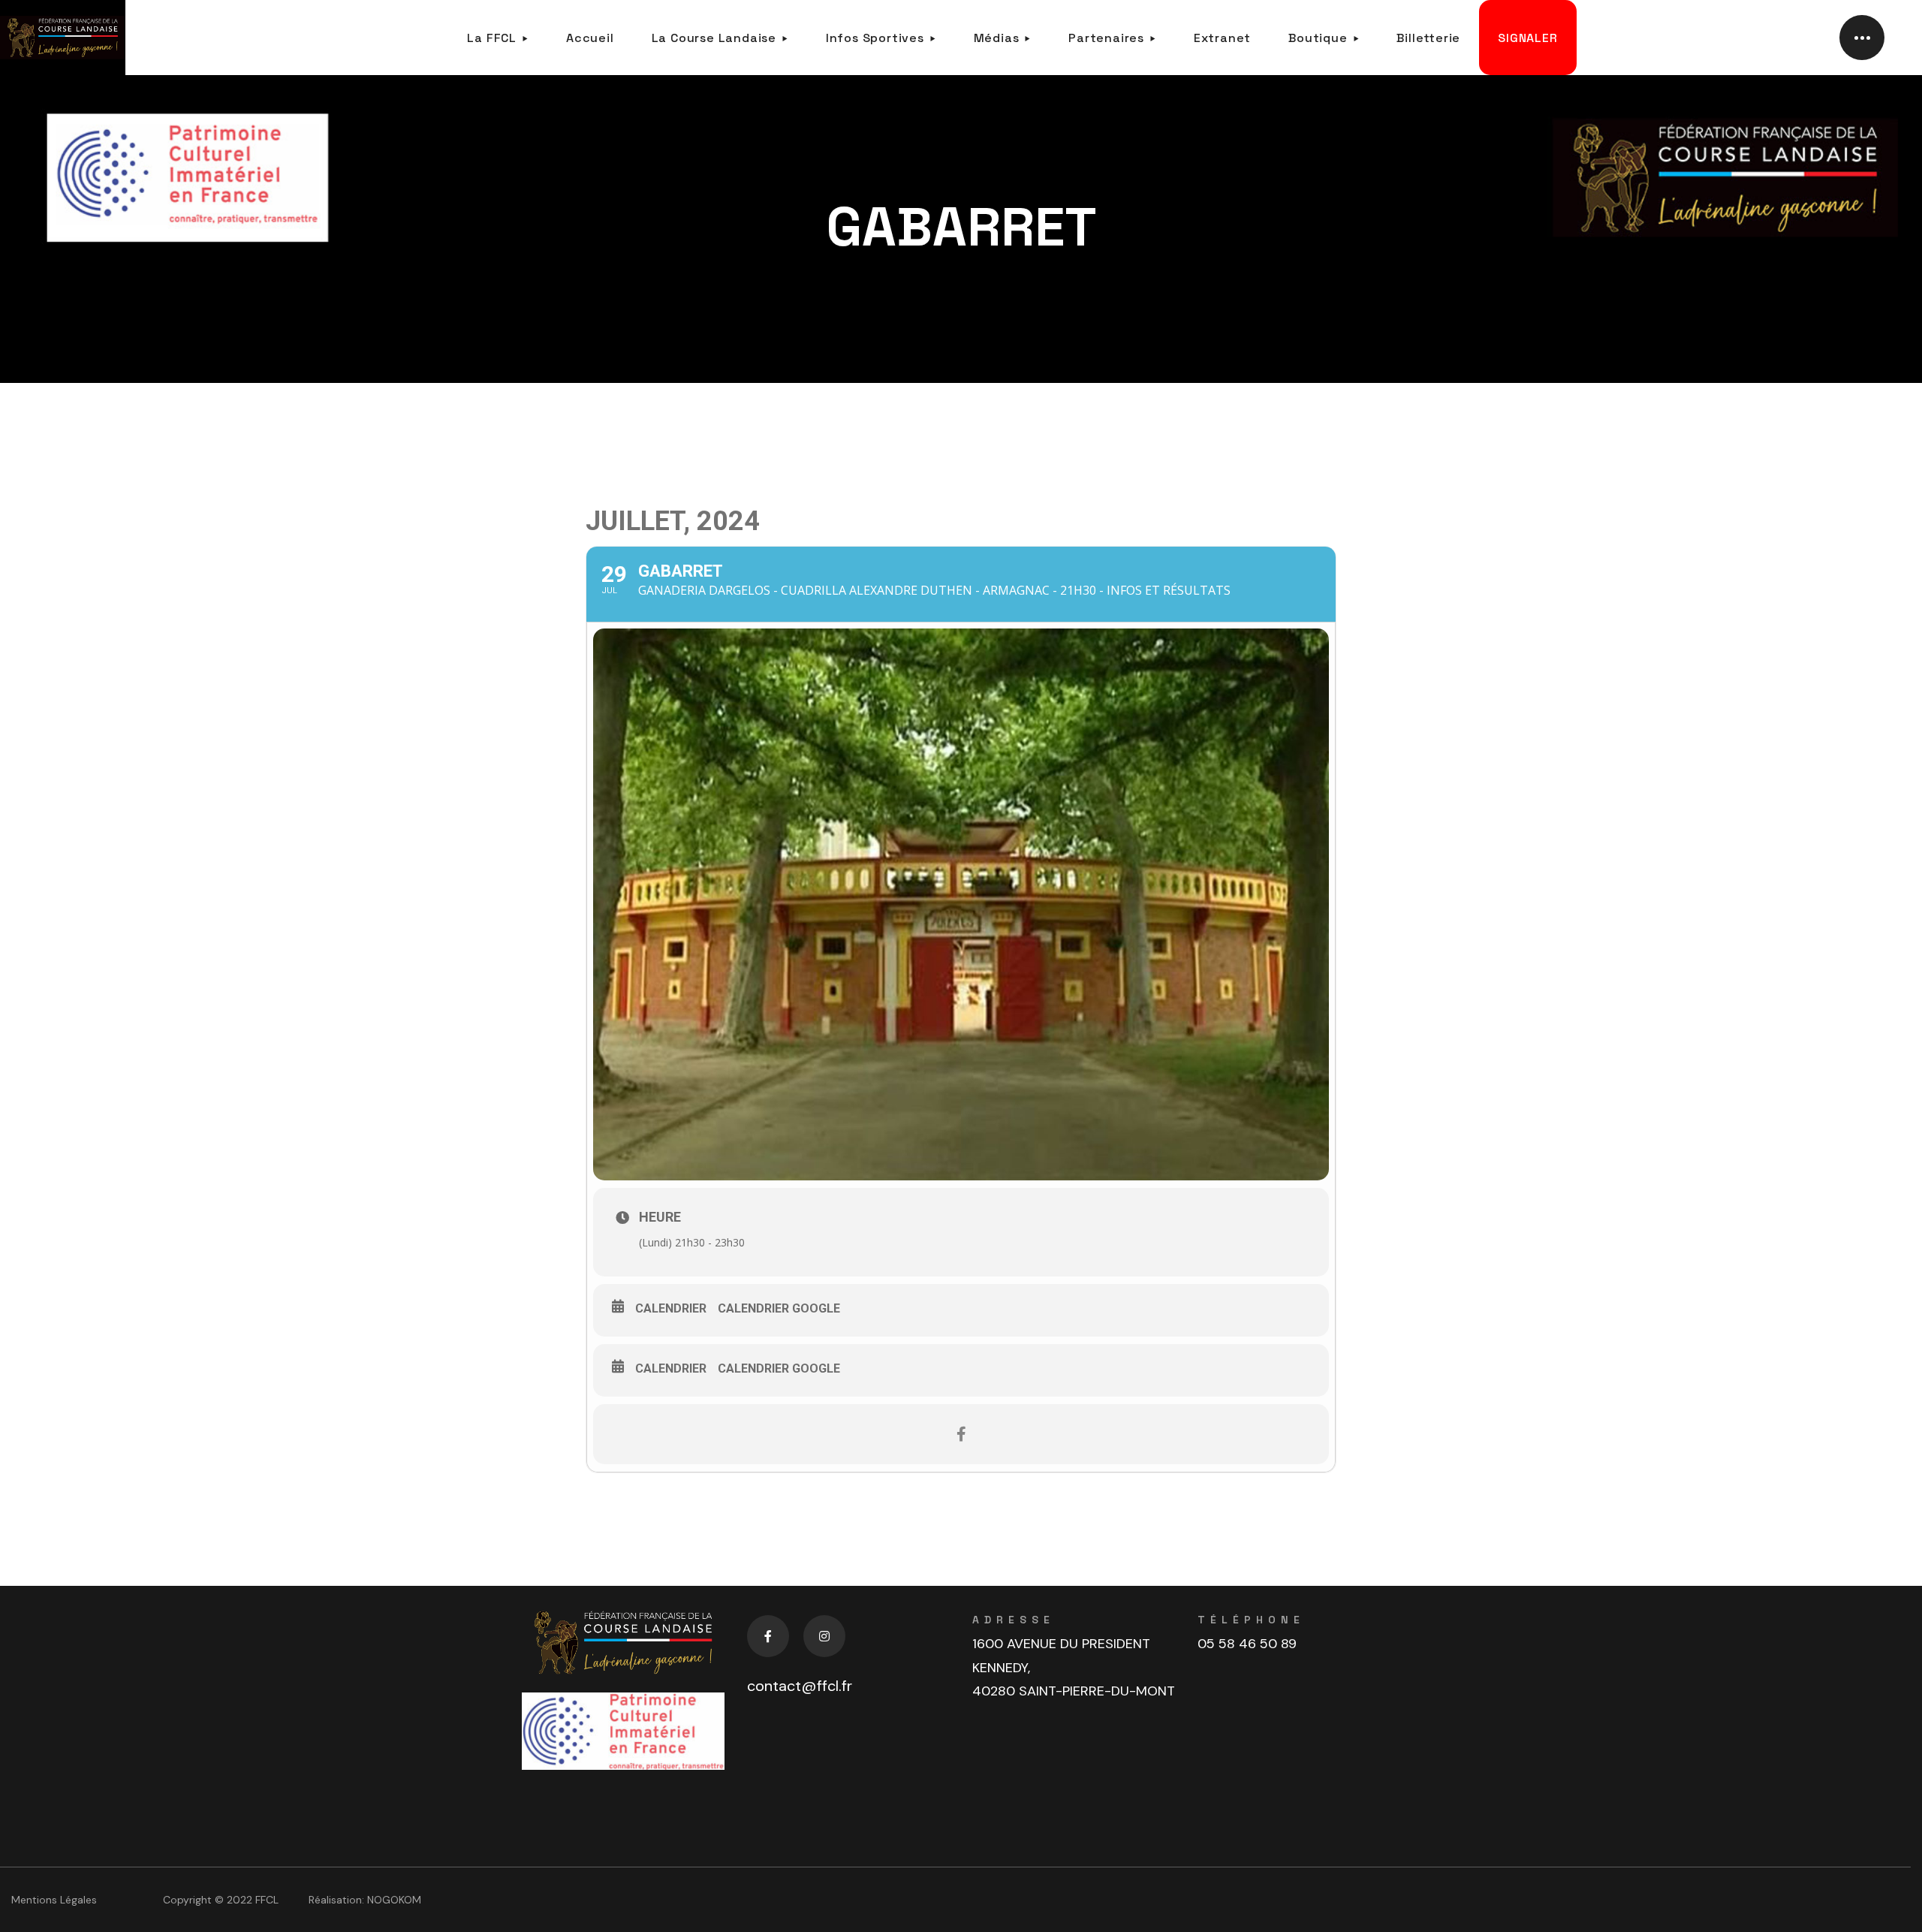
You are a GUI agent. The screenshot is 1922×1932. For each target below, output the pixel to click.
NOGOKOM (394, 1900)
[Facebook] (768, 1636)
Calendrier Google (779, 1308)
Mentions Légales (54, 1900)
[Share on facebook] (961, 1434)
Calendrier (671, 1308)
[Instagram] (824, 1636)
